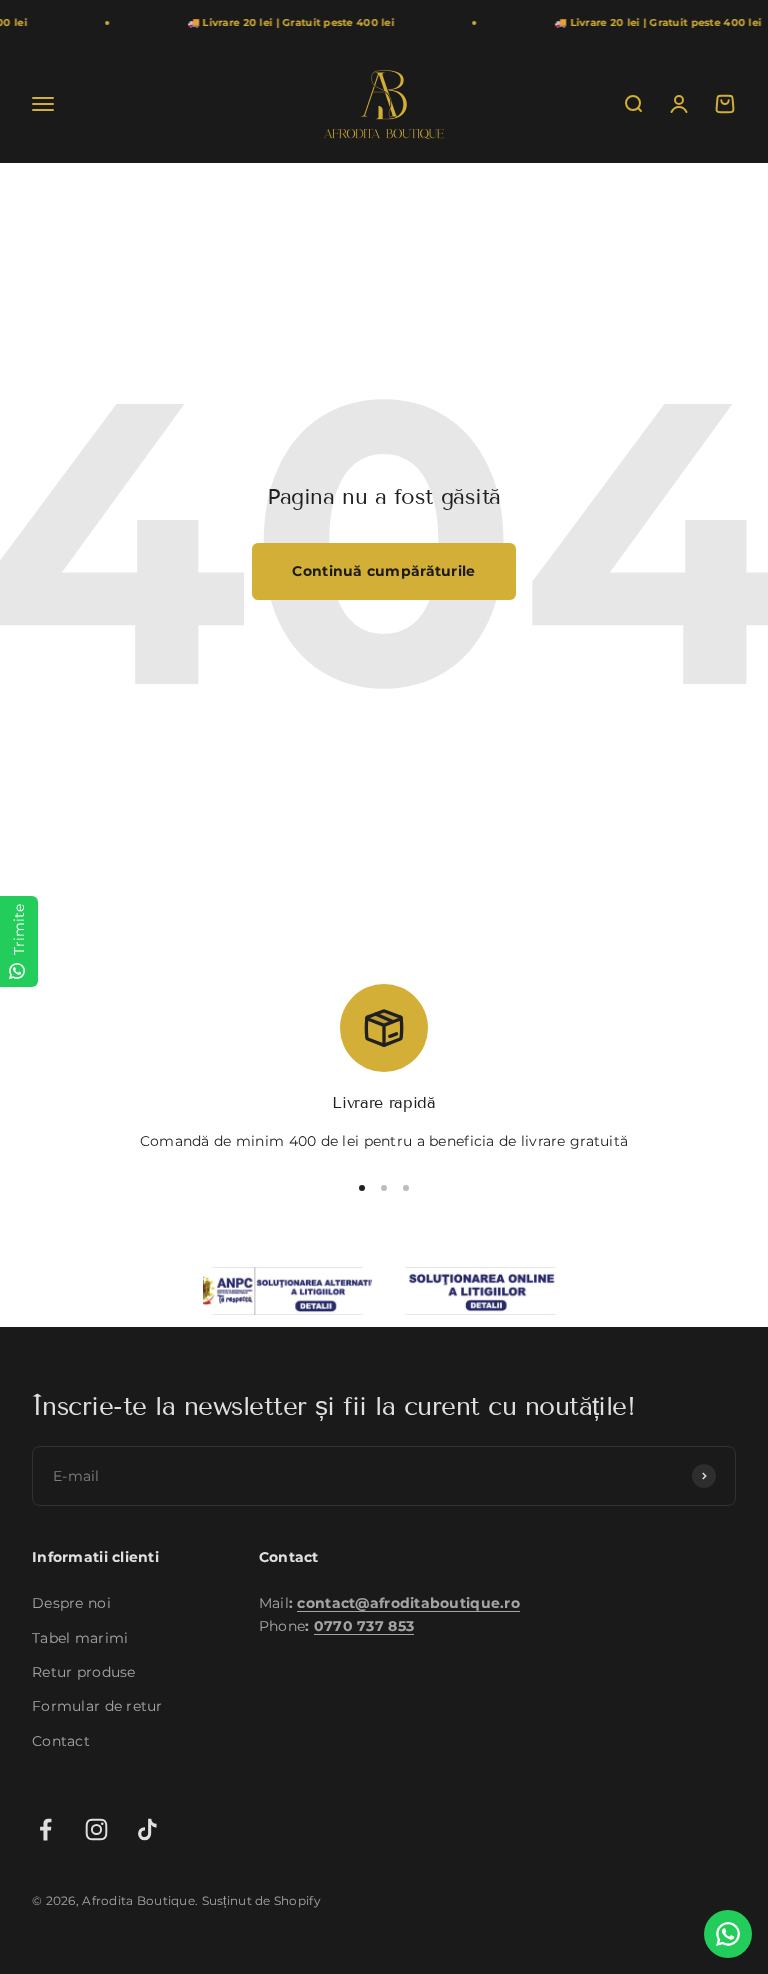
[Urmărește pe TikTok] (147, 1829)
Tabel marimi (80, 1638)
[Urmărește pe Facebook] (45, 1829)
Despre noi (71, 1603)
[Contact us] (728, 1934)
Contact (61, 1741)
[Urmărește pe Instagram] (96, 1829)
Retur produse (84, 1672)
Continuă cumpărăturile (383, 571)
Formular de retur (97, 1706)
